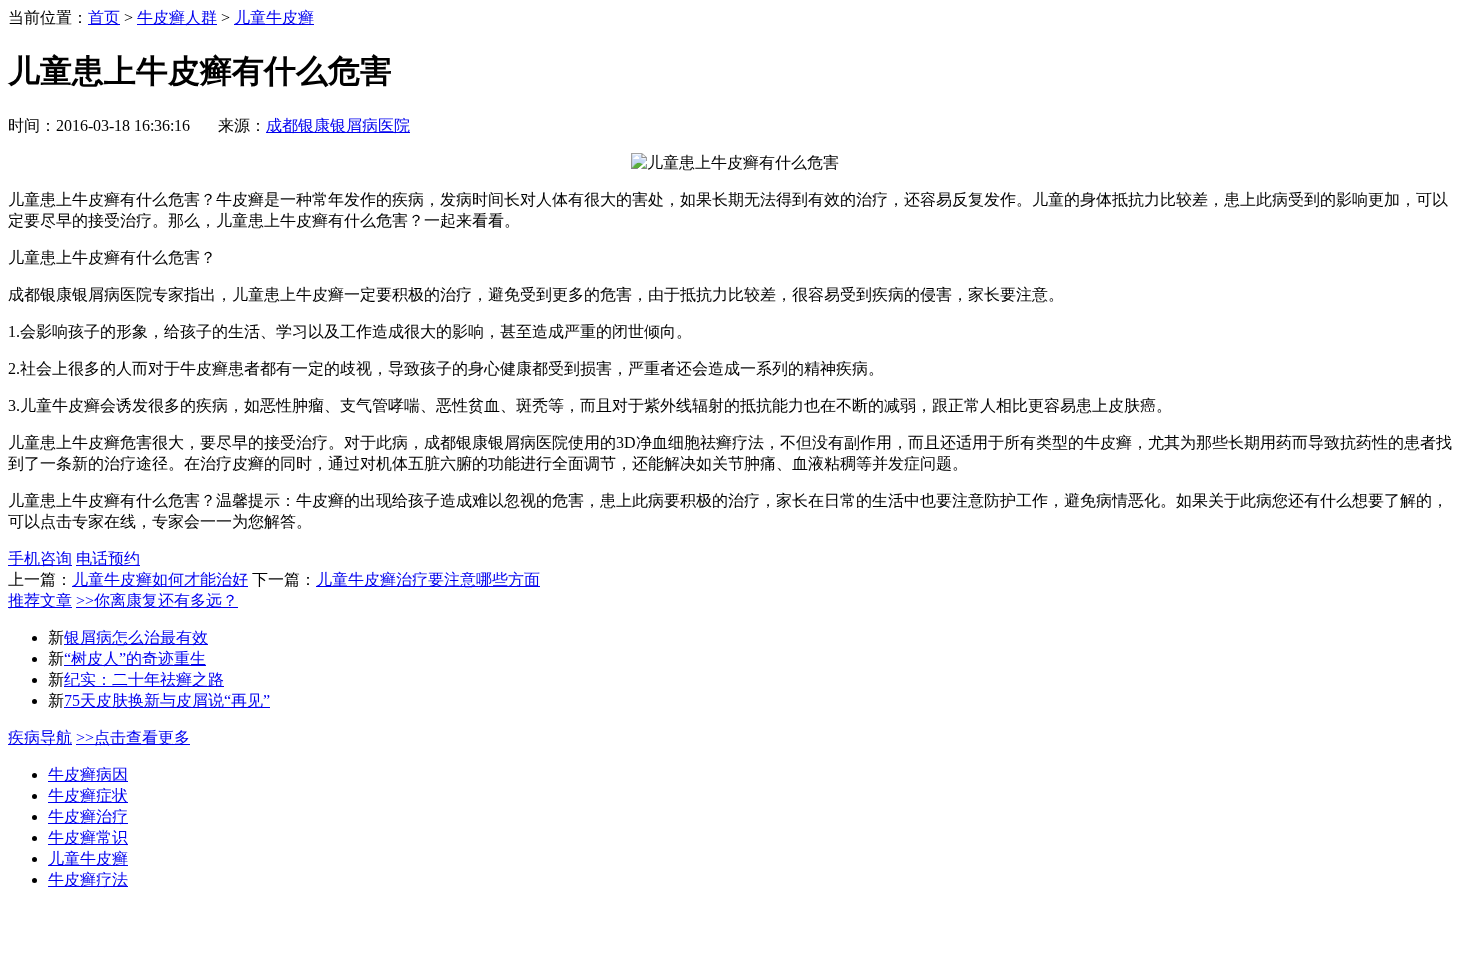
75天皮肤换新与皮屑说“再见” (167, 700)
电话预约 (108, 558)
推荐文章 (40, 600)
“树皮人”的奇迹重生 (135, 658)
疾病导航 (40, 737)
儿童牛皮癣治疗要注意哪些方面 (428, 579)
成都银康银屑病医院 (338, 125)
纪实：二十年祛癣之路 (144, 679)
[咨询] (735, 162)
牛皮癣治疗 (88, 816)
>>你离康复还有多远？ (157, 600)
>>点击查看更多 (133, 737)
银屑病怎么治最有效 (136, 637)
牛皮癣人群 (177, 17)
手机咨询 (40, 558)
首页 (104, 17)
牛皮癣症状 (88, 795)
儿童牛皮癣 (274, 17)
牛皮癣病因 (88, 774)
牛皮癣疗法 (88, 879)
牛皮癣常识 (88, 837)
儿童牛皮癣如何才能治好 (160, 579)
